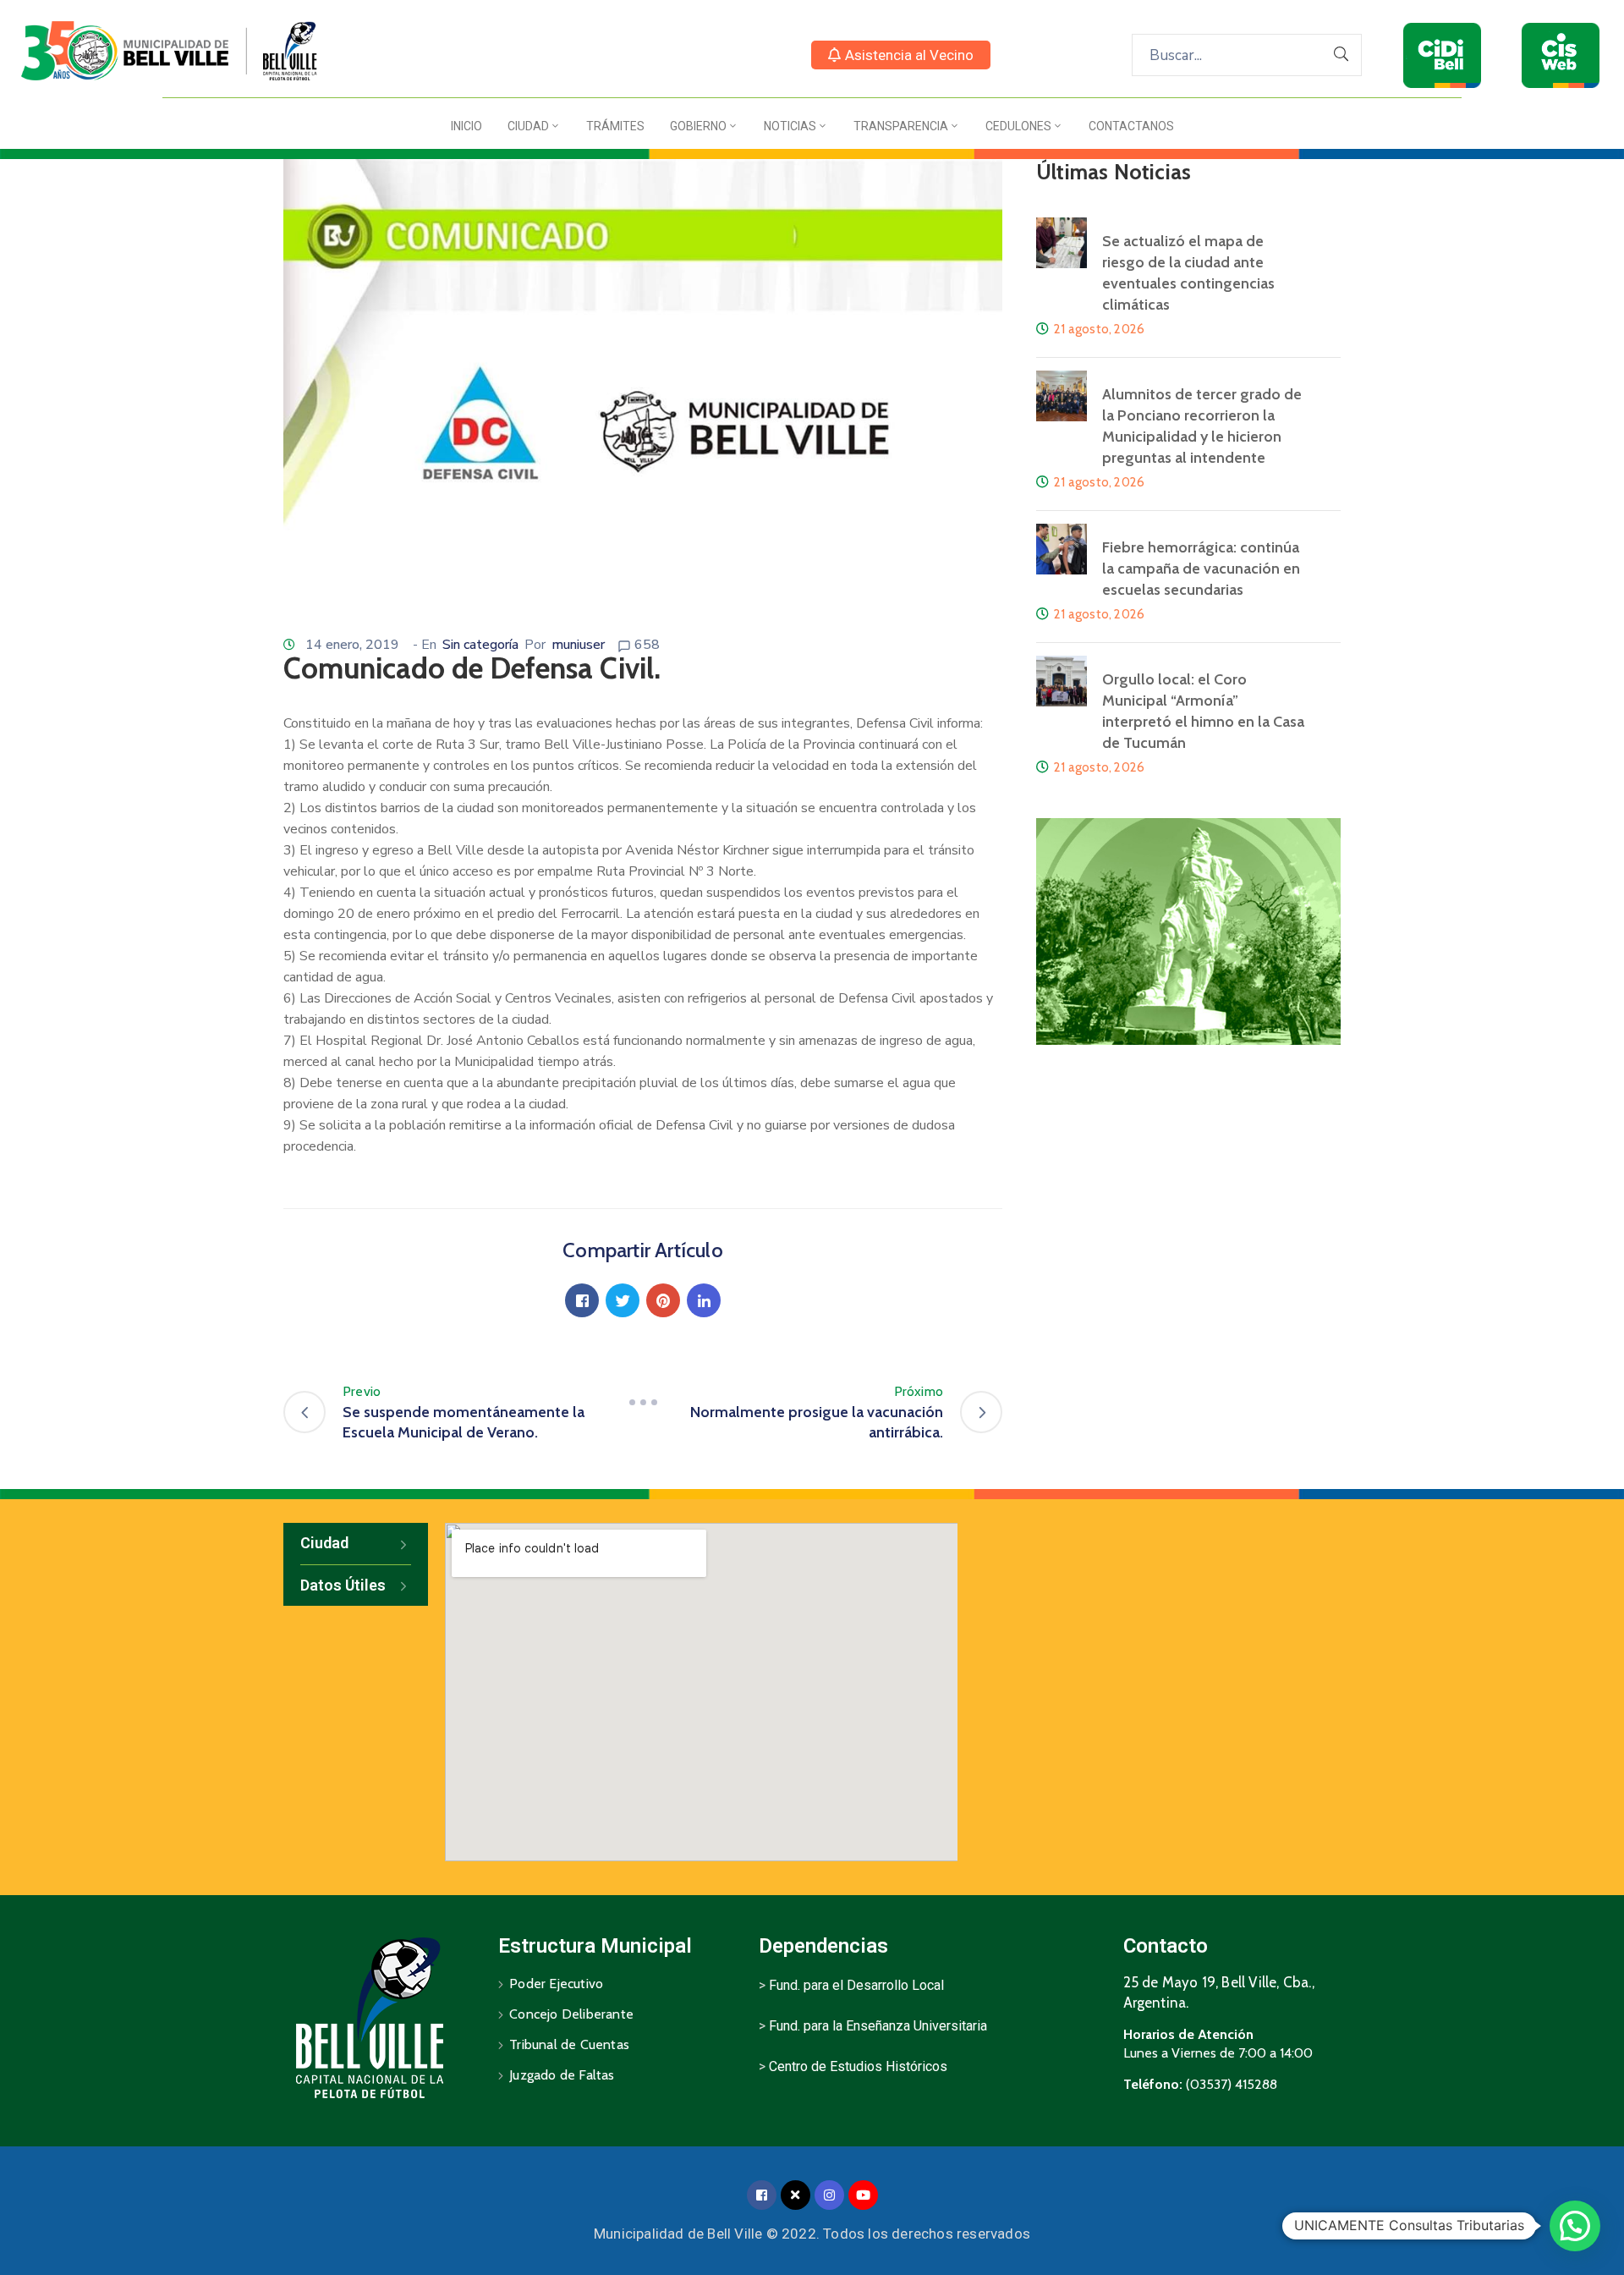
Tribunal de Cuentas (569, 2044)
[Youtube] (863, 2195)
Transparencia (901, 126)
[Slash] (643, 1402)
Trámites (615, 126)
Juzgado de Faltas (562, 2075)
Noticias (790, 126)
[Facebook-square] (762, 2195)
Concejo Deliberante (571, 2014)
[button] (901, 55)
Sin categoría (480, 645)
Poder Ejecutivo (556, 1984)
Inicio (466, 126)
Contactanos (1131, 126)
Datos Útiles (343, 1585)
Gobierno (698, 126)
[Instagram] (829, 2195)
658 (647, 645)
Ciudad (528, 126)
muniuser (578, 645)
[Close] (796, 2195)
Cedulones (1018, 126)
